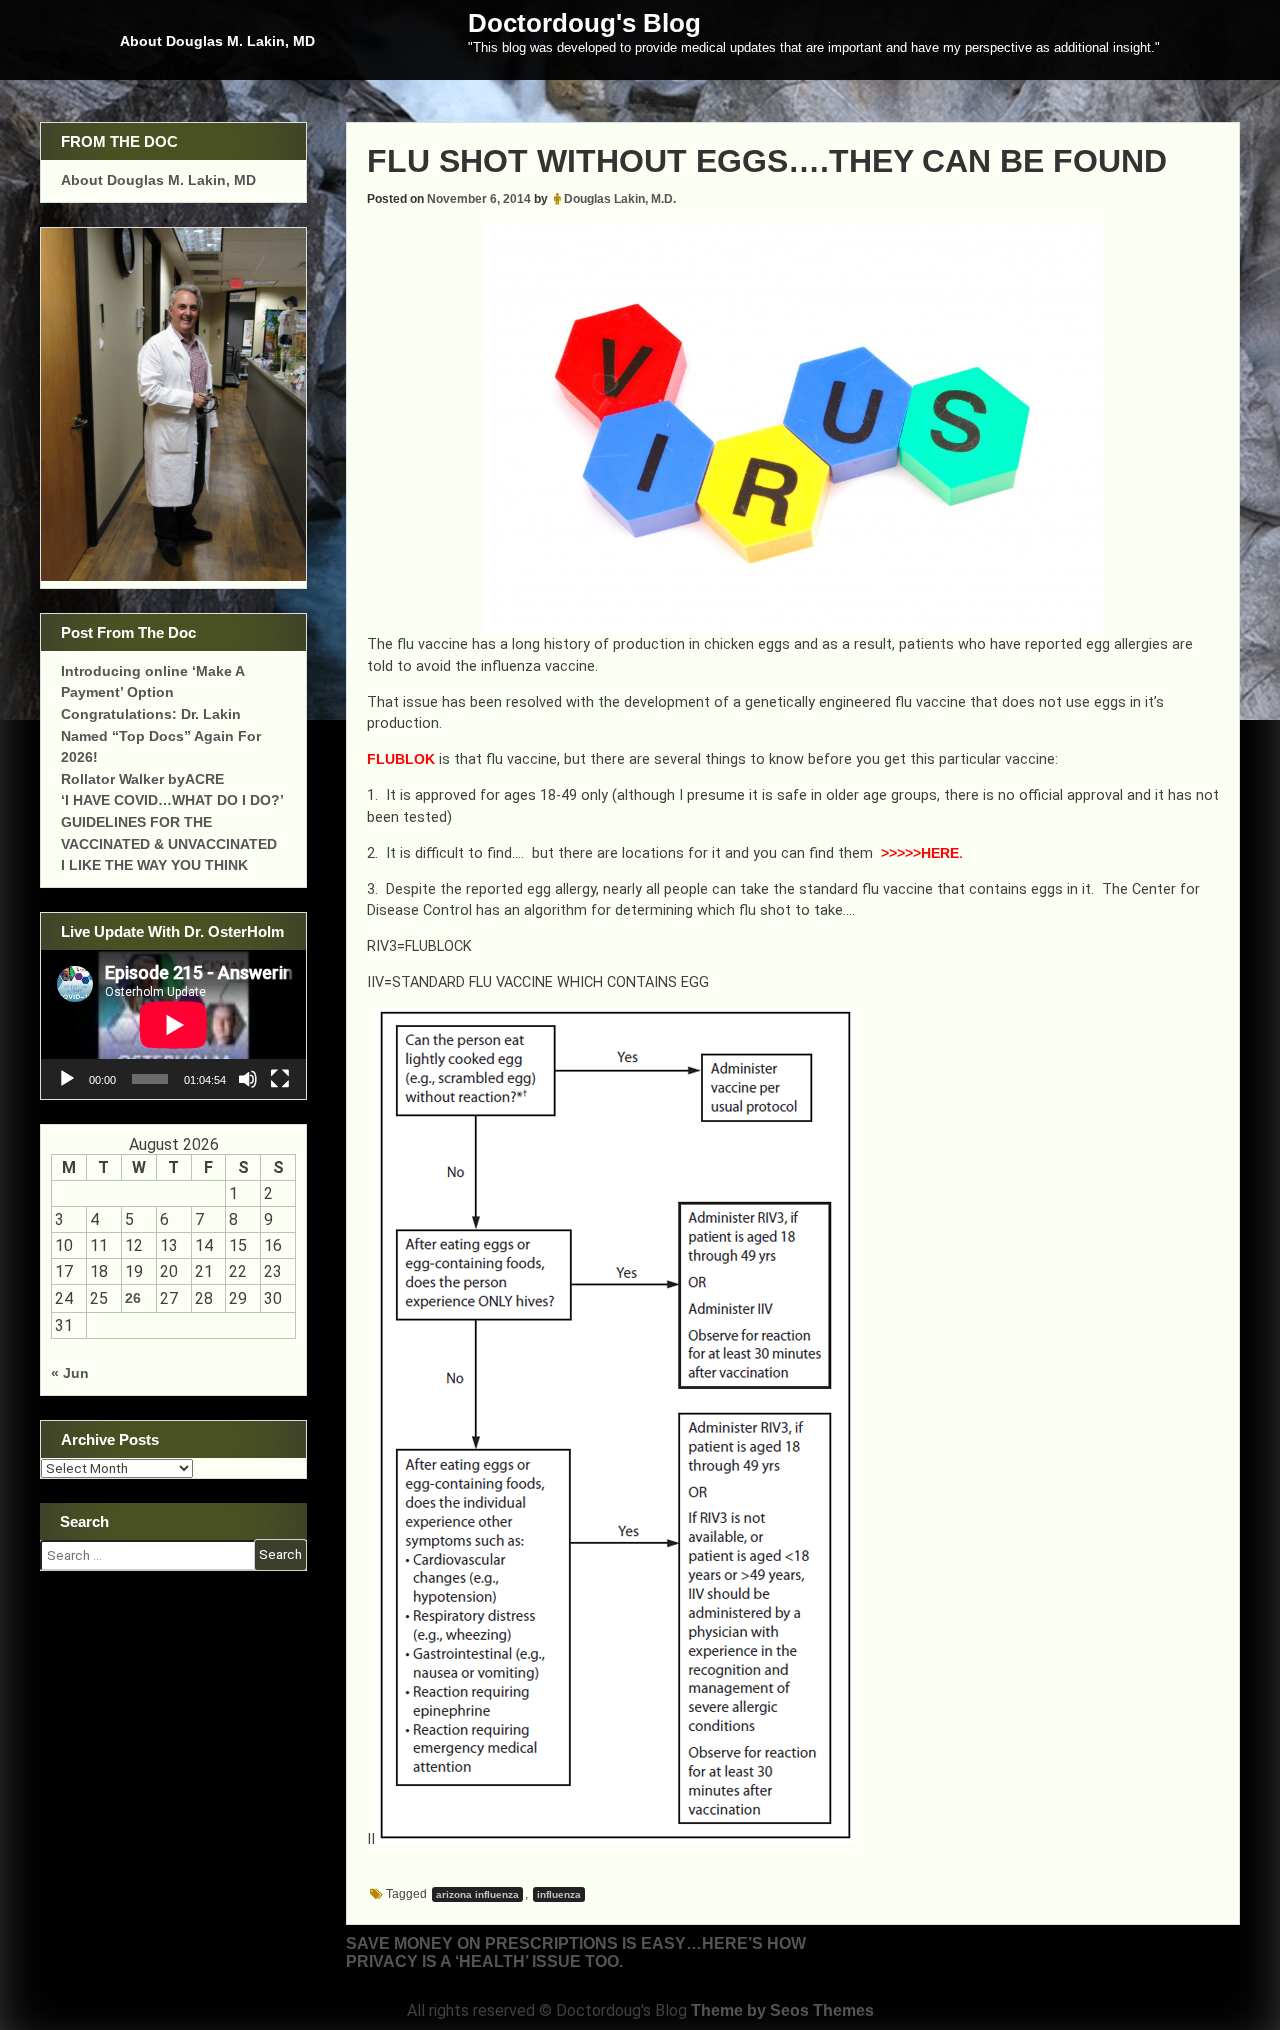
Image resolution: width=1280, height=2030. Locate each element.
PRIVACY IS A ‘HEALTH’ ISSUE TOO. (484, 1961)
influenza (559, 1894)
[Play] (67, 1079)
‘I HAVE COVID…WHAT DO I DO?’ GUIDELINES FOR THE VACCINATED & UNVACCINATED (172, 821)
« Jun (70, 1373)
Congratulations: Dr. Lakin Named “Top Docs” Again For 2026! (161, 735)
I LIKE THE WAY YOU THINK (154, 865)
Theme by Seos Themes (782, 2010)
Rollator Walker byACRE (142, 779)
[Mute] (248, 1079)
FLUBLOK (401, 759)
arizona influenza (477, 1894)
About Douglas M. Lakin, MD (217, 41)
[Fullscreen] (280, 1079)
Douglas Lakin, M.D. (620, 199)
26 (133, 1298)
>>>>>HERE (918, 853)
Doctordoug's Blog (584, 23)
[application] (173, 1024)
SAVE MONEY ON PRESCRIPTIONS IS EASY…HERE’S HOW (576, 1943)
